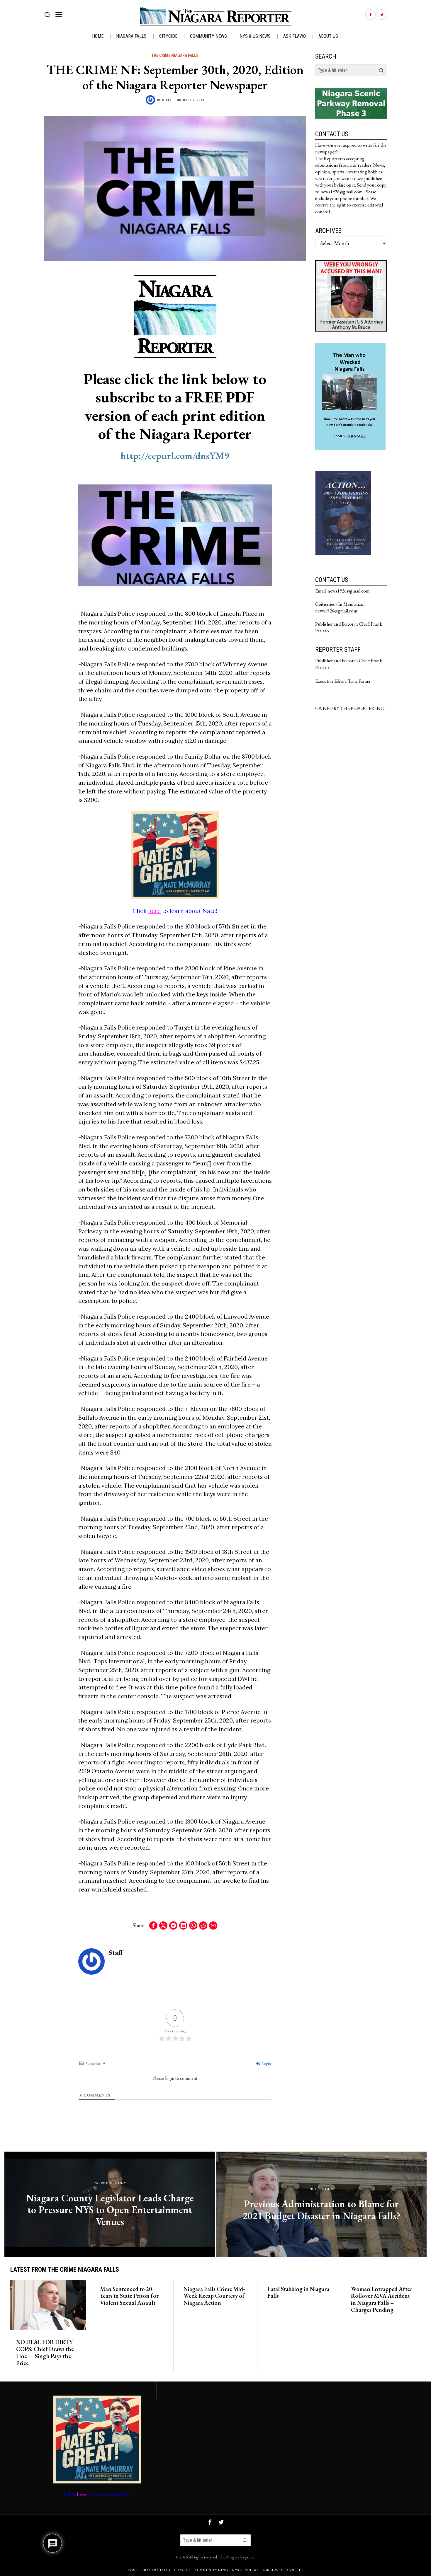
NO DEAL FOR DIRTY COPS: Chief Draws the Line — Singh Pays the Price (45, 2353)
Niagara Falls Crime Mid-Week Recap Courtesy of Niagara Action (214, 2296)
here (154, 911)
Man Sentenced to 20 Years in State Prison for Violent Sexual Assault (129, 2296)
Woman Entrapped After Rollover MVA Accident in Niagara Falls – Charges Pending (382, 2300)
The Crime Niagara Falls (175, 55)
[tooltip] (370, 15)
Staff (167, 100)
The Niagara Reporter (237, 2557)
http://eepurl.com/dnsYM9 (175, 456)
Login (266, 2063)
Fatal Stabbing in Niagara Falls (298, 2293)
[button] (381, 70)
